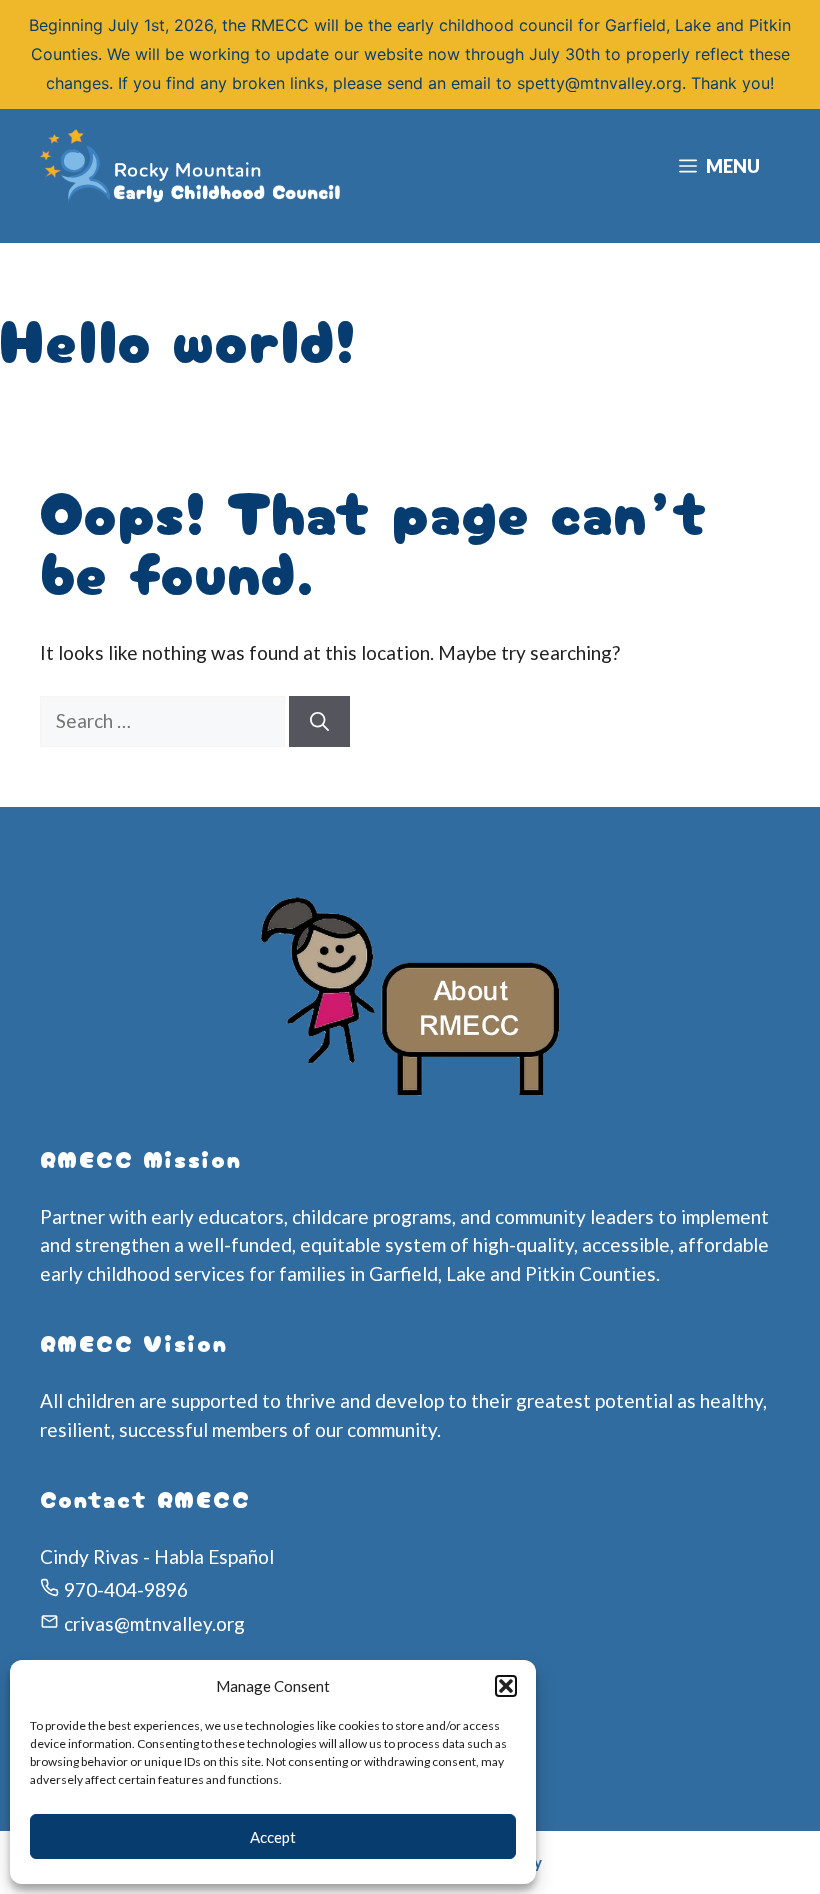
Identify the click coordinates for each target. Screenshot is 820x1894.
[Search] (319, 721)
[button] (506, 1686)
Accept (273, 1837)
